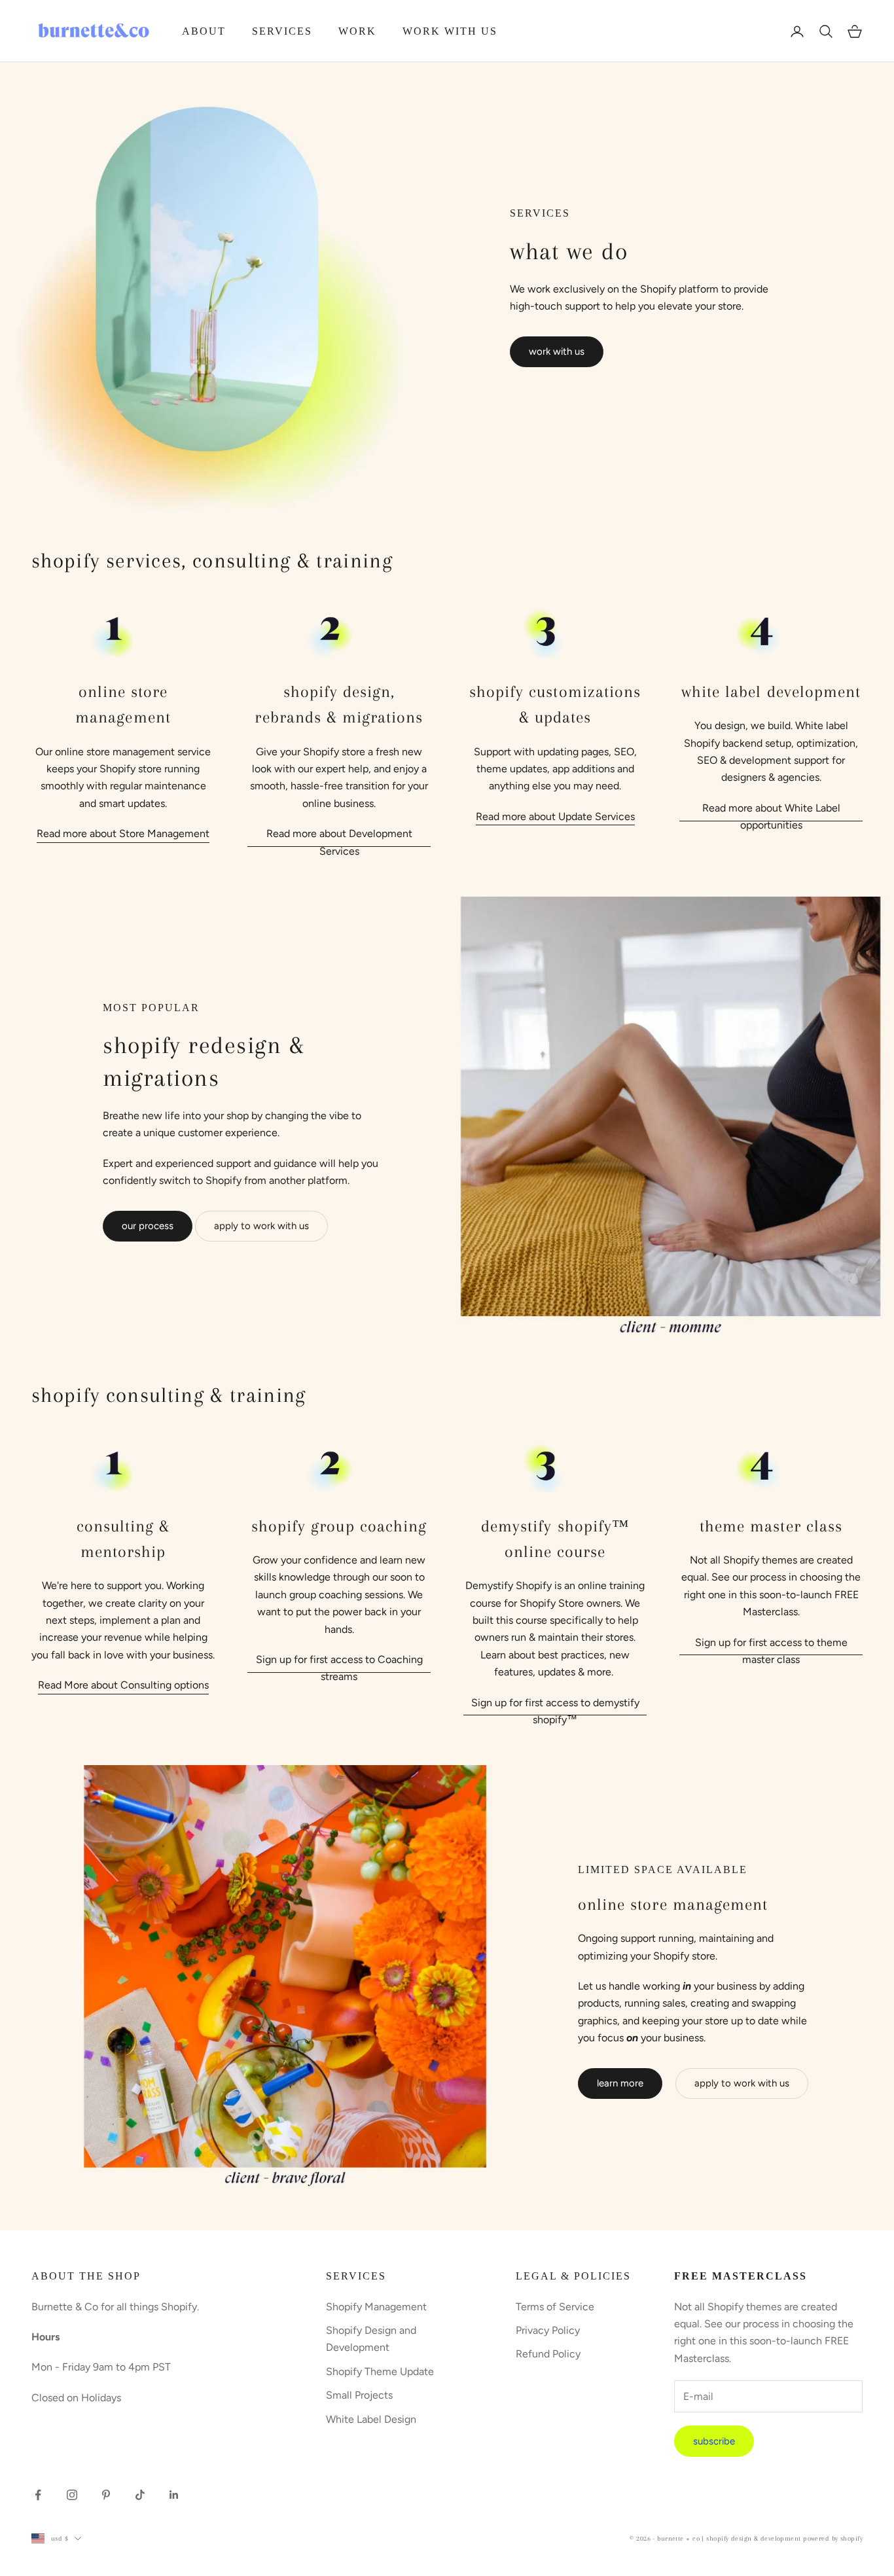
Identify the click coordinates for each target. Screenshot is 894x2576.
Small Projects (359, 2395)
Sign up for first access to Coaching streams (339, 1668)
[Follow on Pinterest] (106, 2495)
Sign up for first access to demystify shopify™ (555, 1711)
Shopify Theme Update (380, 2371)
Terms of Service (555, 2307)
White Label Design (371, 2419)
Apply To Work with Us (742, 2083)
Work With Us (450, 31)
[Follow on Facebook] (38, 2495)
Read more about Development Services (339, 842)
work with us (557, 351)
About (204, 31)
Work (357, 31)
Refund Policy (548, 2354)
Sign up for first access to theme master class (771, 1651)
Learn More (620, 2083)
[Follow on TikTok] (140, 2495)
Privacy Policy (548, 2330)
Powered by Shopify (833, 2538)
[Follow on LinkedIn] (174, 2495)
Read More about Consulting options (123, 1685)
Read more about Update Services (555, 816)
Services (282, 31)
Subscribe (714, 2441)
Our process (148, 1226)
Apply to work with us (261, 1226)
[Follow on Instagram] (72, 2495)
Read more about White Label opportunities (771, 816)
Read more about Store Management (123, 833)
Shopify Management (376, 2307)
